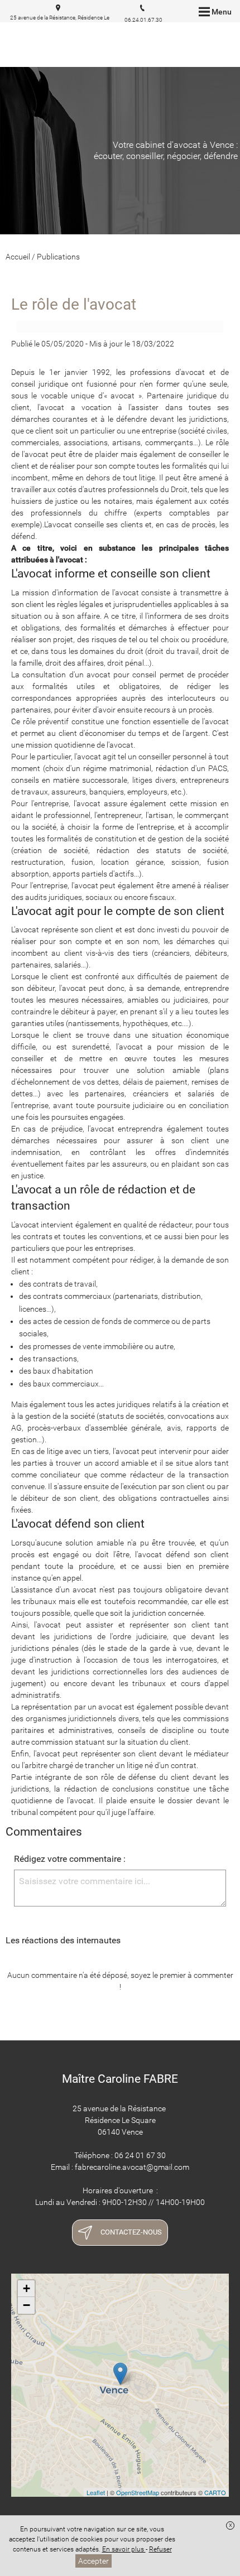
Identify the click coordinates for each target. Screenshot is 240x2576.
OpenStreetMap (138, 2492)
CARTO (215, 2492)
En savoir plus (124, 2549)
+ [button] (27, 2288)
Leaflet (96, 2492)
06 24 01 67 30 (140, 2155)
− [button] (27, 2305)
